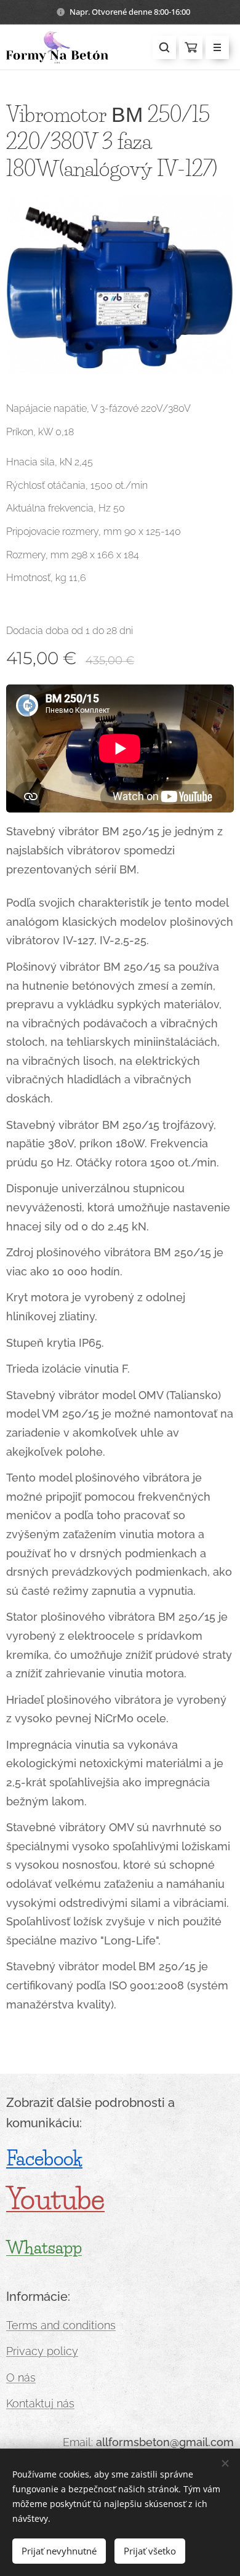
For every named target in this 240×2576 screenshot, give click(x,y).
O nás (21, 2377)
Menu (217, 47)
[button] (164, 47)
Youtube (55, 2199)
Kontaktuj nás (40, 2403)
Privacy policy (42, 2351)
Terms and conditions (61, 2325)
